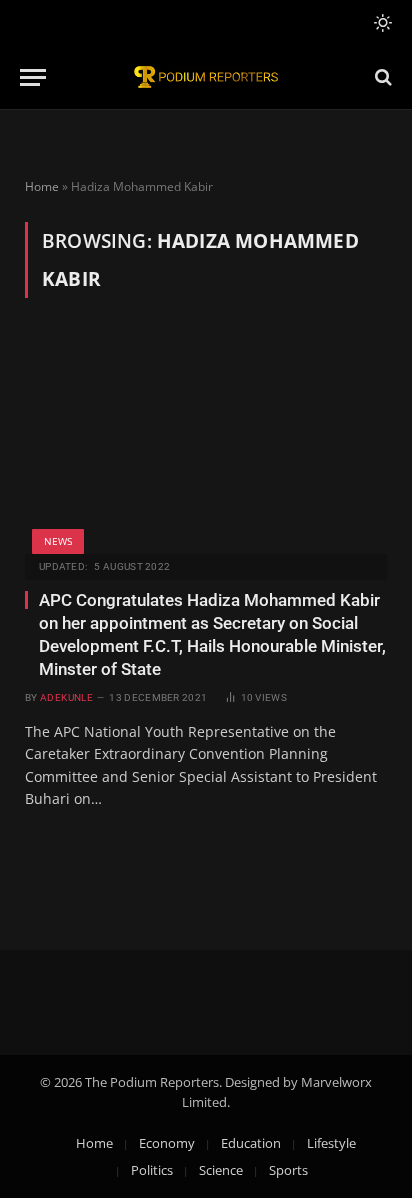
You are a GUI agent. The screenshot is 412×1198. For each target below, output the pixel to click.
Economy (167, 1143)
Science (221, 1170)
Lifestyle (331, 1143)
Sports (288, 1170)
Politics (152, 1170)
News (58, 541)
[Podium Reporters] (206, 77)
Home (42, 186)
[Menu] (33, 77)
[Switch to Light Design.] (381, 23)
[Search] (381, 77)
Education (251, 1143)
